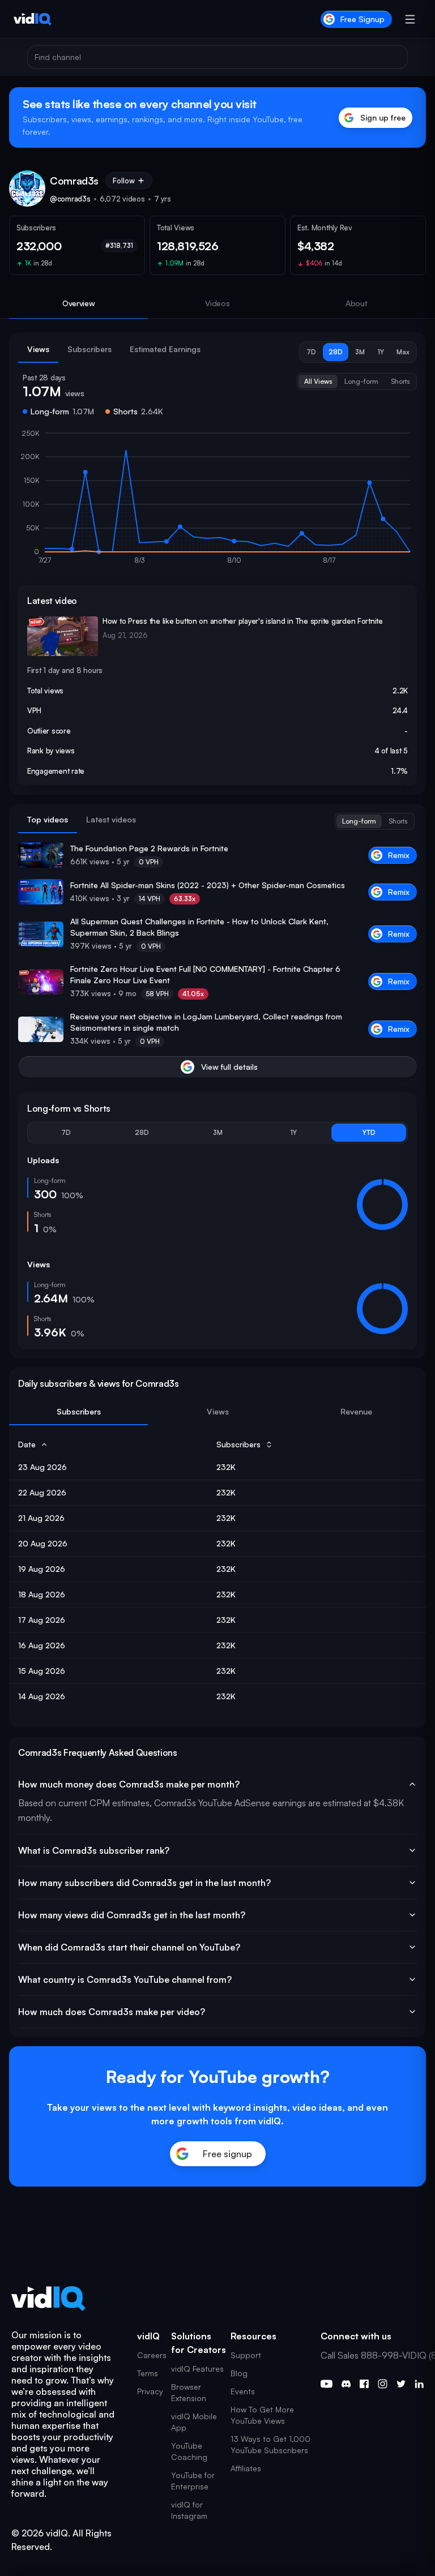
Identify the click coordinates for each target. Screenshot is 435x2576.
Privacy (150, 2391)
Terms (148, 2373)
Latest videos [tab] (111, 819)
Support (246, 2355)
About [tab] (357, 303)
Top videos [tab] (48, 819)
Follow (124, 181)
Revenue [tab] (356, 1411)
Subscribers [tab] (89, 349)
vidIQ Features (197, 2369)
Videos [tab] (217, 303)
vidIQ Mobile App (194, 2422)
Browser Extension (189, 2392)
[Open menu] (410, 19)
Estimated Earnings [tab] (165, 349)
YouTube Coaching (189, 2451)
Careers (152, 2355)
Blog (239, 2373)
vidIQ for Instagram (189, 2510)
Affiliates (246, 2468)
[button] (311, 352)
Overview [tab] (79, 303)
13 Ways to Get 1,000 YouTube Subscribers (270, 2444)
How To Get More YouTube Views (262, 2415)
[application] (217, 502)
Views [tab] (38, 349)
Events (243, 2391)
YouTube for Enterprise (193, 2481)
